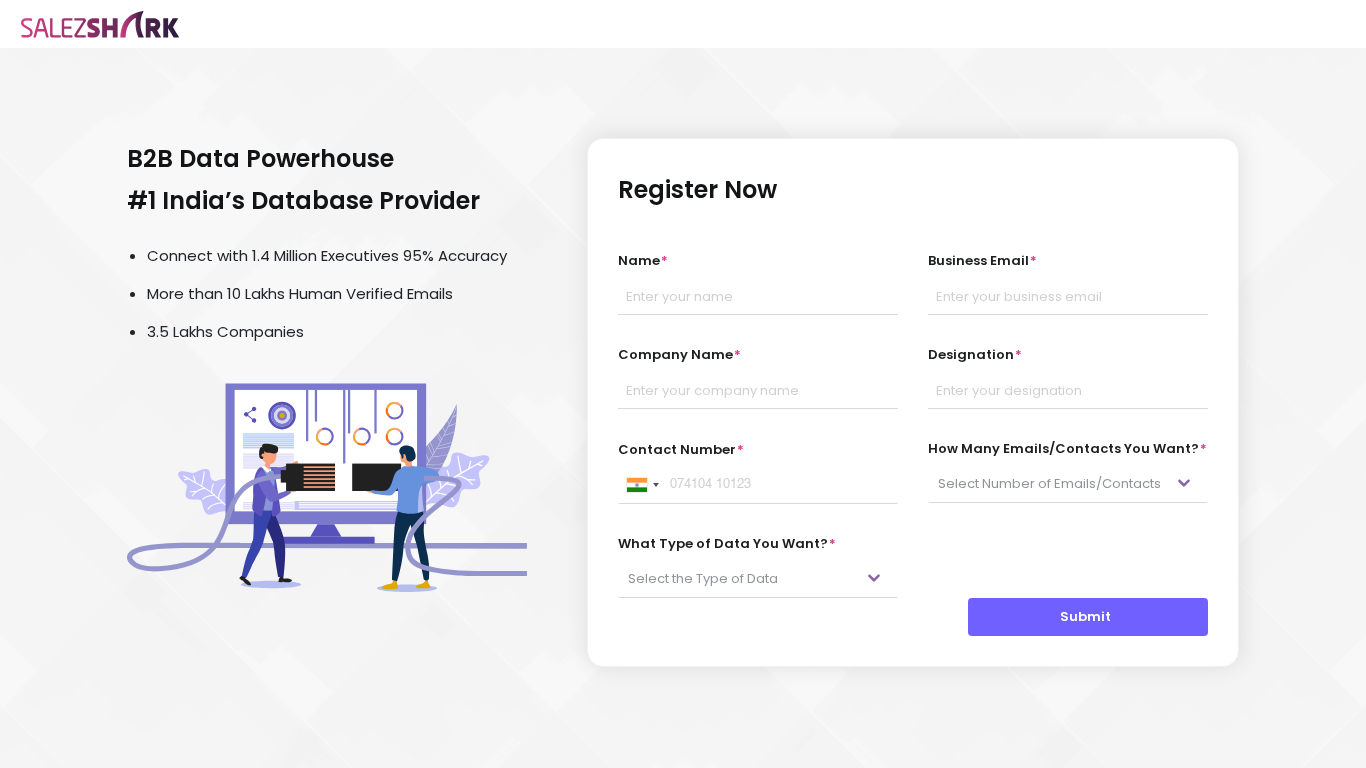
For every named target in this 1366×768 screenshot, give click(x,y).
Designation (975, 354)
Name (643, 260)
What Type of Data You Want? (727, 543)
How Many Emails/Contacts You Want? (1067, 448)
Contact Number (681, 449)
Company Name (679, 354)
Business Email (982, 260)
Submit (1088, 616)
